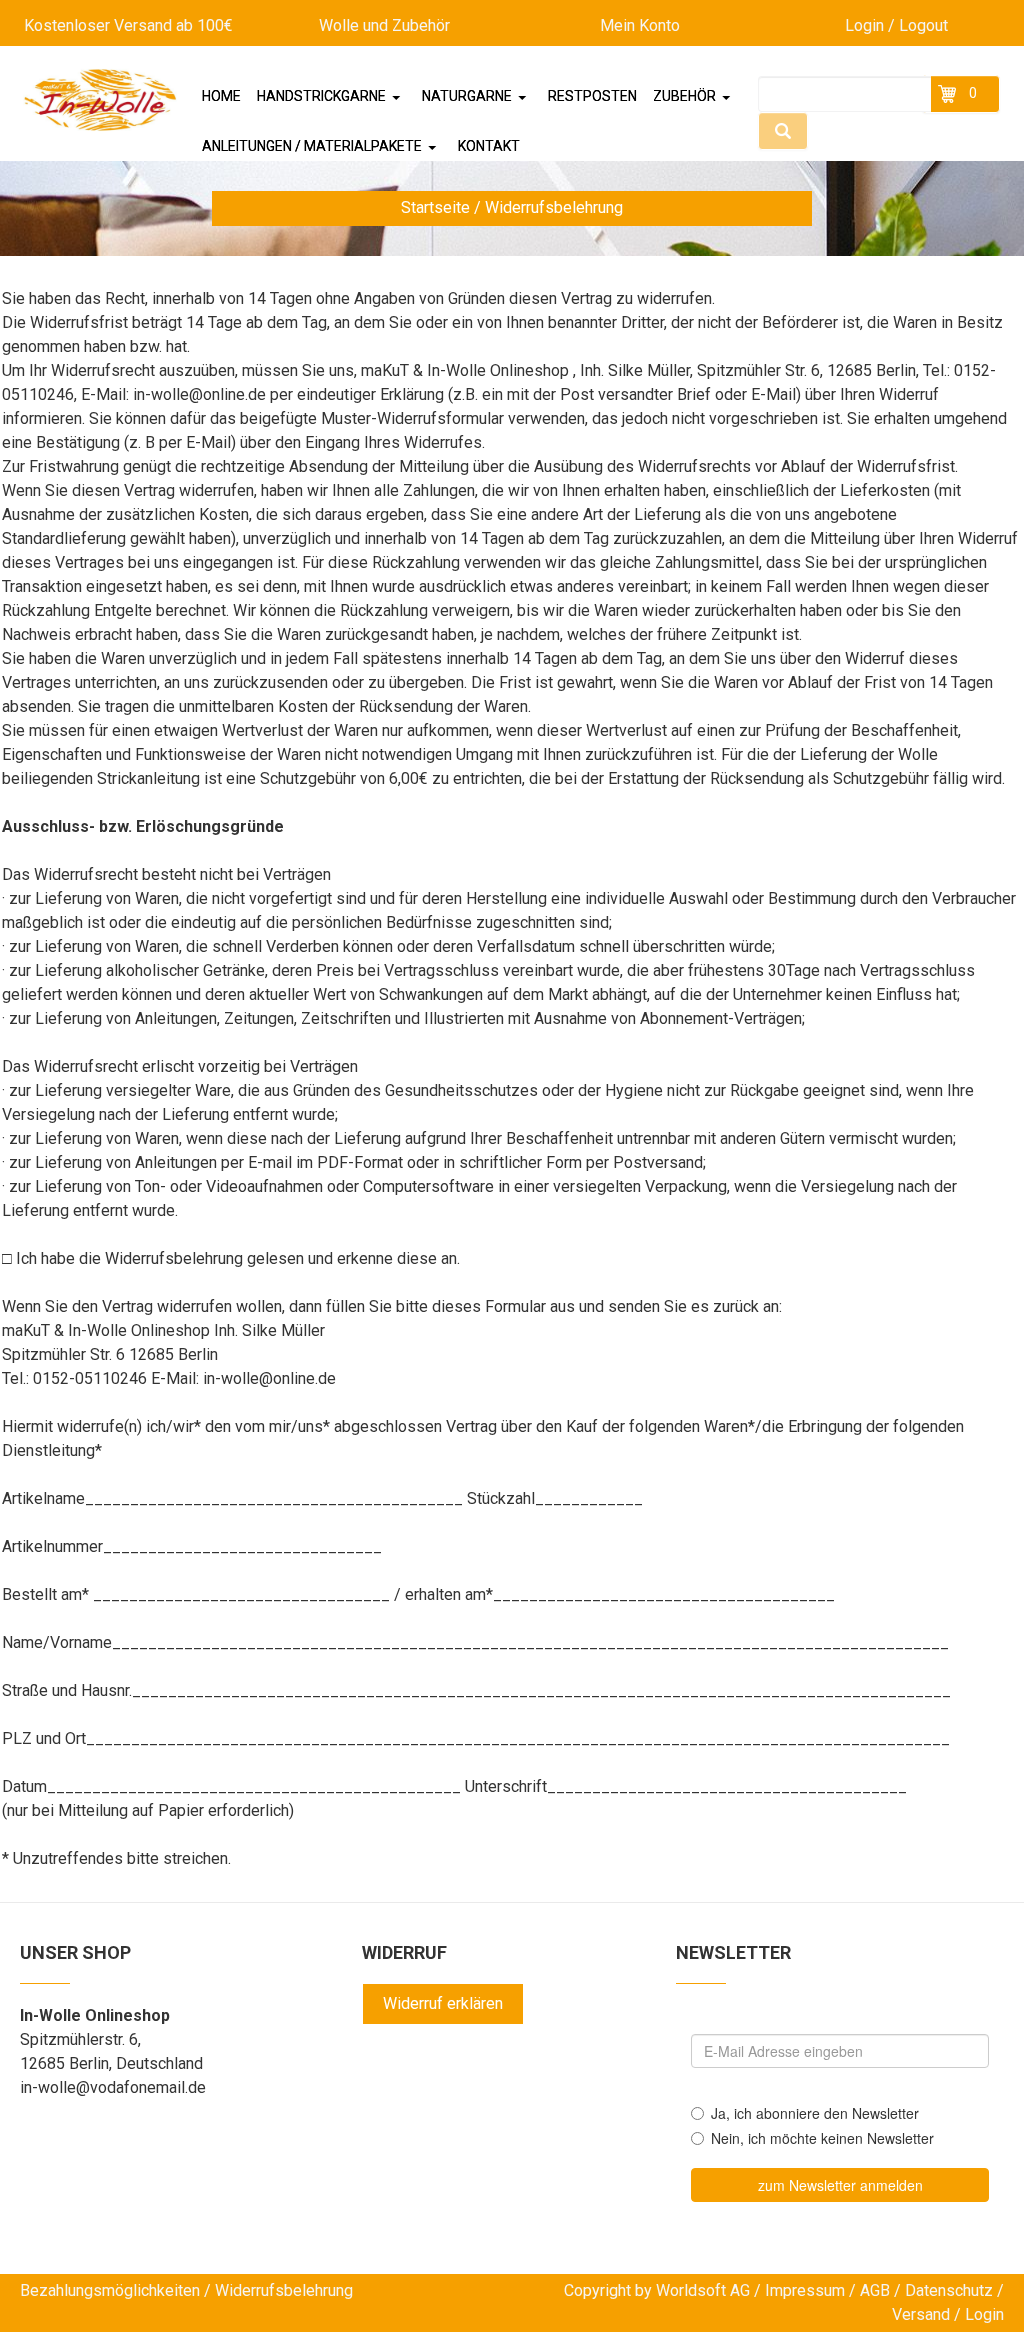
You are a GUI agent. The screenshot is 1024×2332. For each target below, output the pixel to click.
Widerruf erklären (443, 2003)
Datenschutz (949, 2290)
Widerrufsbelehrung (284, 2290)
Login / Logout (896, 25)
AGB (875, 2290)
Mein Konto (640, 25)
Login (984, 2314)
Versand (921, 2314)
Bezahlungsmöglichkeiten (110, 2290)
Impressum (805, 2290)
